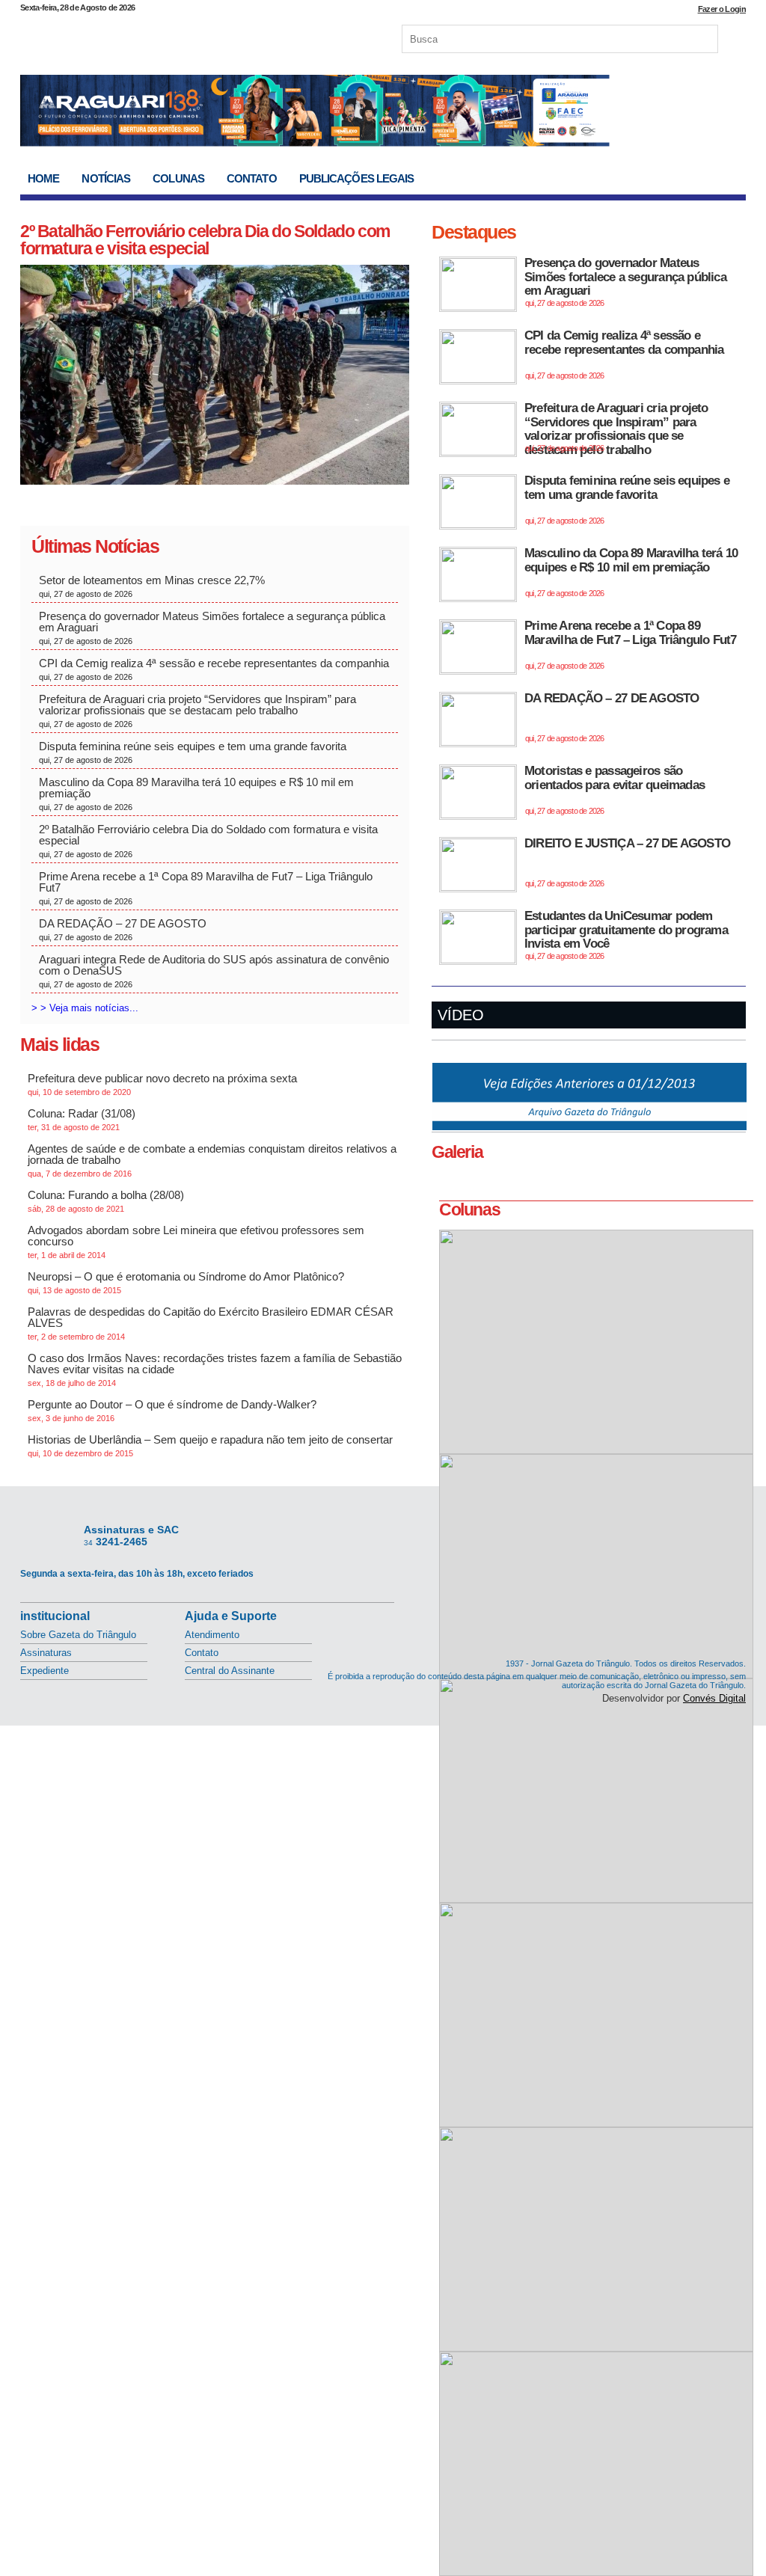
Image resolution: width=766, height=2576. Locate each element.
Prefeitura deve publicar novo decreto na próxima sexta (162, 1084)
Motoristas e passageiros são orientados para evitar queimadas (615, 789)
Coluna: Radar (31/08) (82, 1119)
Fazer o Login (722, 9)
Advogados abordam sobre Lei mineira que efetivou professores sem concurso (196, 1242)
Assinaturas (46, 1653)
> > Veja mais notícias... (85, 1008)
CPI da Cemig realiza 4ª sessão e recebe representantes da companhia (214, 669)
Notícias (106, 178)
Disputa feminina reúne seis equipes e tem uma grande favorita (193, 752)
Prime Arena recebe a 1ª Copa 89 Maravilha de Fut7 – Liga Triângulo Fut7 (206, 888)
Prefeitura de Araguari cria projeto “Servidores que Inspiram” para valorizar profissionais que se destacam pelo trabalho (197, 711)
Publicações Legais (357, 178)
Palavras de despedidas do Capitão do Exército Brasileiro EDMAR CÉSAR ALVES (211, 1323)
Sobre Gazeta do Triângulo (78, 1635)
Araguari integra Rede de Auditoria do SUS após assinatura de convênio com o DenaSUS (214, 971)
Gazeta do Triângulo (177, 37)
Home (43, 178)
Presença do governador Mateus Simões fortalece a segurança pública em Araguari (212, 628)
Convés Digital (714, 1698)
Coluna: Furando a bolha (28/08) (106, 1201)
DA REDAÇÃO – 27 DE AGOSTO (123, 929)
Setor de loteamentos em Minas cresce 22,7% (155, 586)
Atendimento (212, 1635)
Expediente (45, 1671)
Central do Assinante (230, 1671)
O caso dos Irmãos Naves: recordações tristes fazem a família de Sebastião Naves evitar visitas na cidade (215, 1370)
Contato (252, 178)
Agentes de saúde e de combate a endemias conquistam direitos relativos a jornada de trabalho (212, 1160)
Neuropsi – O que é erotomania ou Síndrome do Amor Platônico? (186, 1282)
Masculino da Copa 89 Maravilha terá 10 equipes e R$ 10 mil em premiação (196, 794)
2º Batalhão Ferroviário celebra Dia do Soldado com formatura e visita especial (205, 240)
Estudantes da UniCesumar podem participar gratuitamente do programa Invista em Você (626, 935)
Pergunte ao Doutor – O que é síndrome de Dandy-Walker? (172, 1410)
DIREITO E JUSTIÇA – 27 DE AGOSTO (627, 862)
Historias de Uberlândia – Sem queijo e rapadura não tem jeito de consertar (210, 1445)
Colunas (178, 178)
